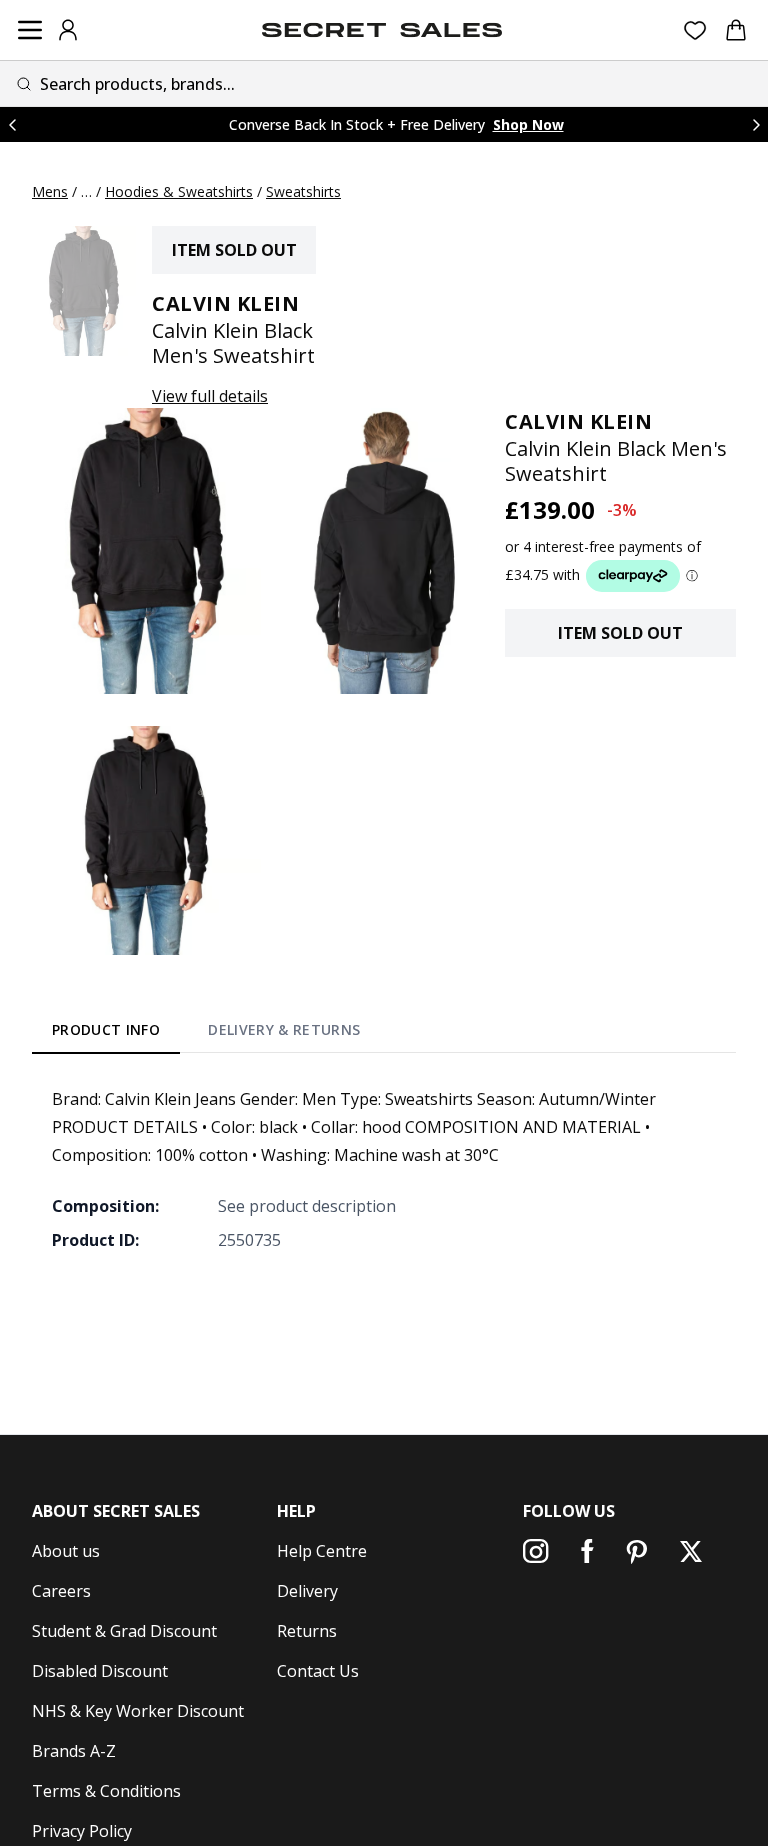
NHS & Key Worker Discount (138, 1711)
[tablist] (206, 1034)
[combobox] (384, 83)
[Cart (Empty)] (736, 30)
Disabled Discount (100, 1671)
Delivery (307, 1591)
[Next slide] (756, 124)
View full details (210, 396)
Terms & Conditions (106, 1791)
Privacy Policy (82, 1831)
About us (66, 1551)
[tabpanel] (384, 1169)
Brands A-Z (74, 1751)
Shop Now (528, 124)
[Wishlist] (695, 30)
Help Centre (322, 1551)
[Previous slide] (12, 124)
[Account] (68, 30)
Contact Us (318, 1671)
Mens (50, 191)
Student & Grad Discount (124, 1631)
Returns (307, 1631)
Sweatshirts (303, 191)
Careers (61, 1591)
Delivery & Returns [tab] (284, 1029)
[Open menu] (30, 30)
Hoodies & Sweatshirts (179, 191)
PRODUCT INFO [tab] (106, 1029)
